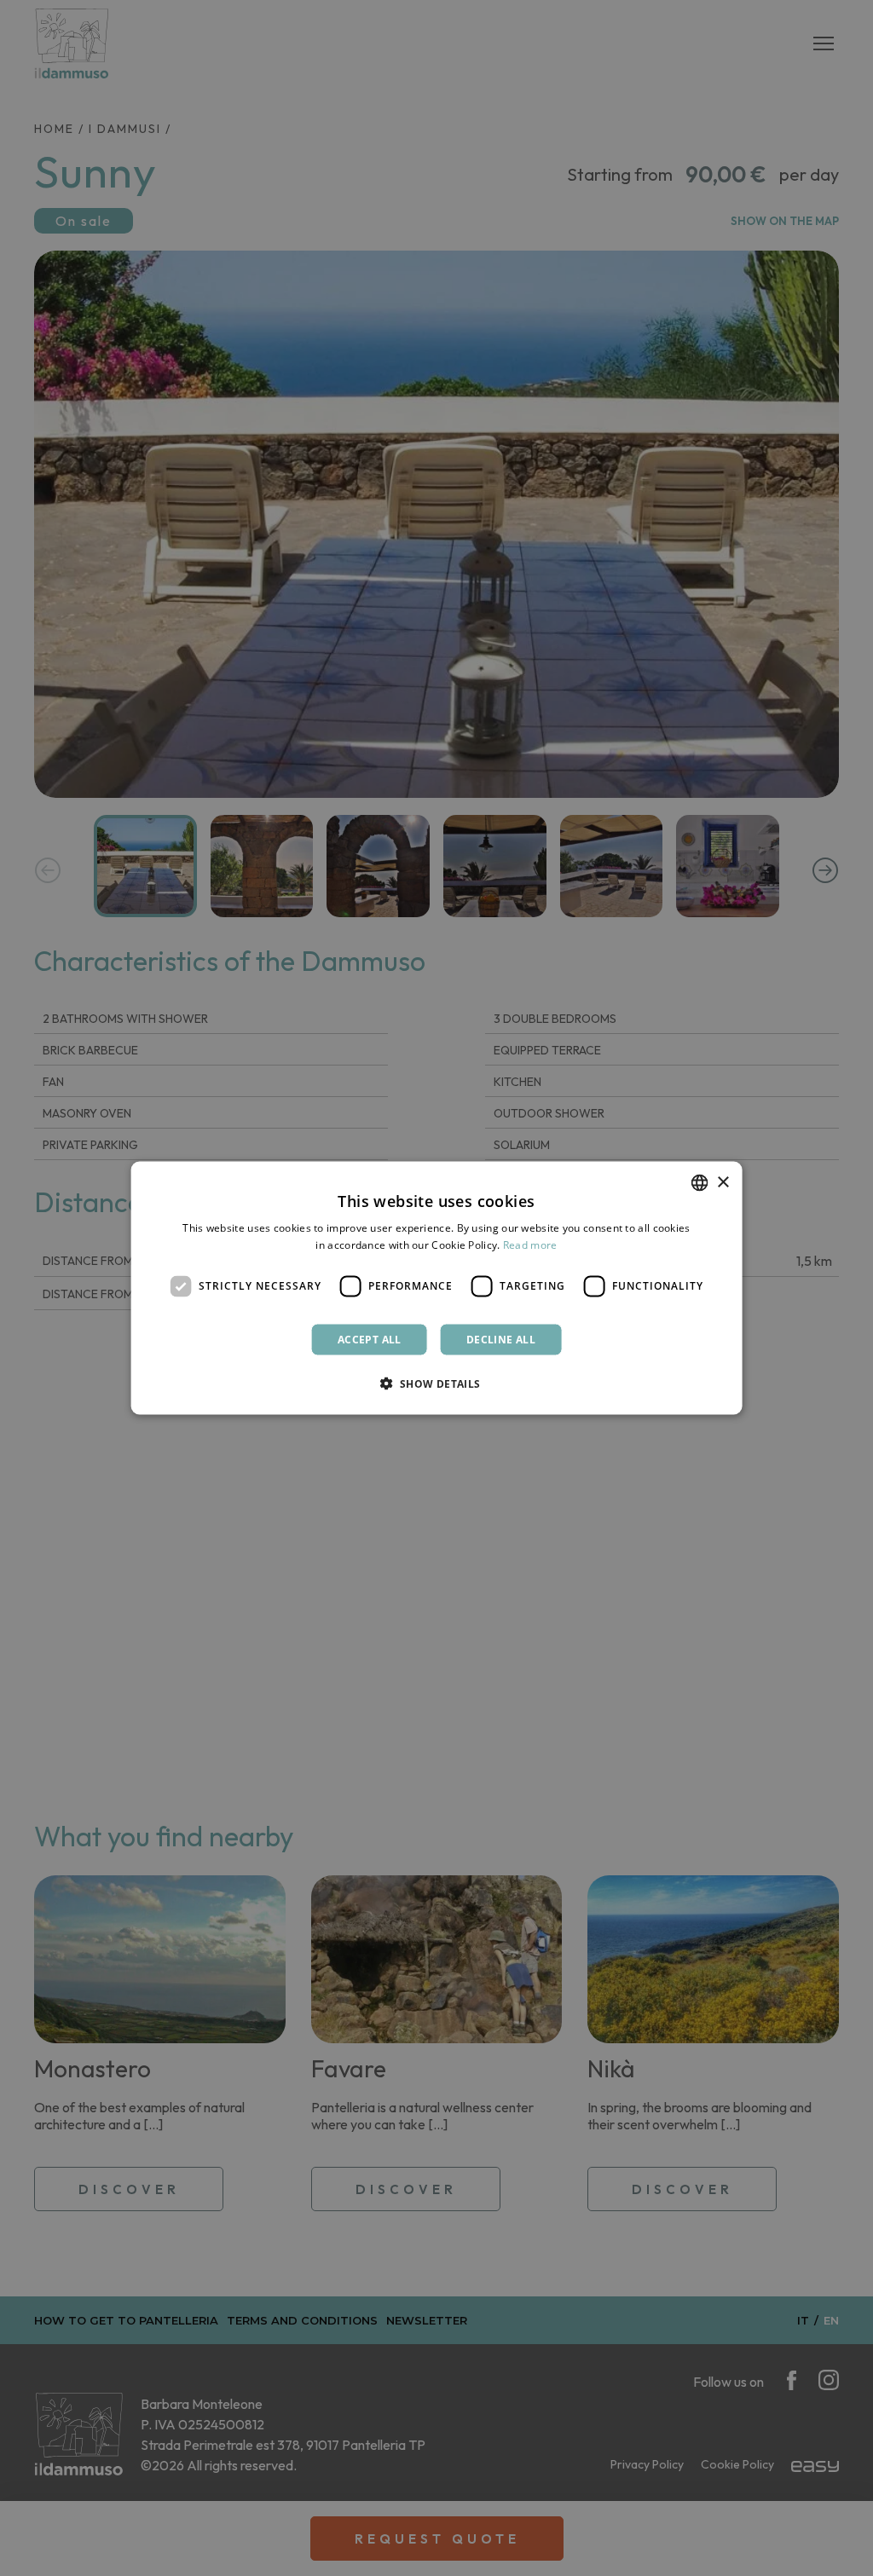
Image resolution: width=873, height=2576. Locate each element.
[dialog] (437, 1288)
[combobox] (699, 1183)
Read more (530, 1245)
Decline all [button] (501, 1339)
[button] (436, 1383)
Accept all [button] (370, 1339)
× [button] (723, 1182)
